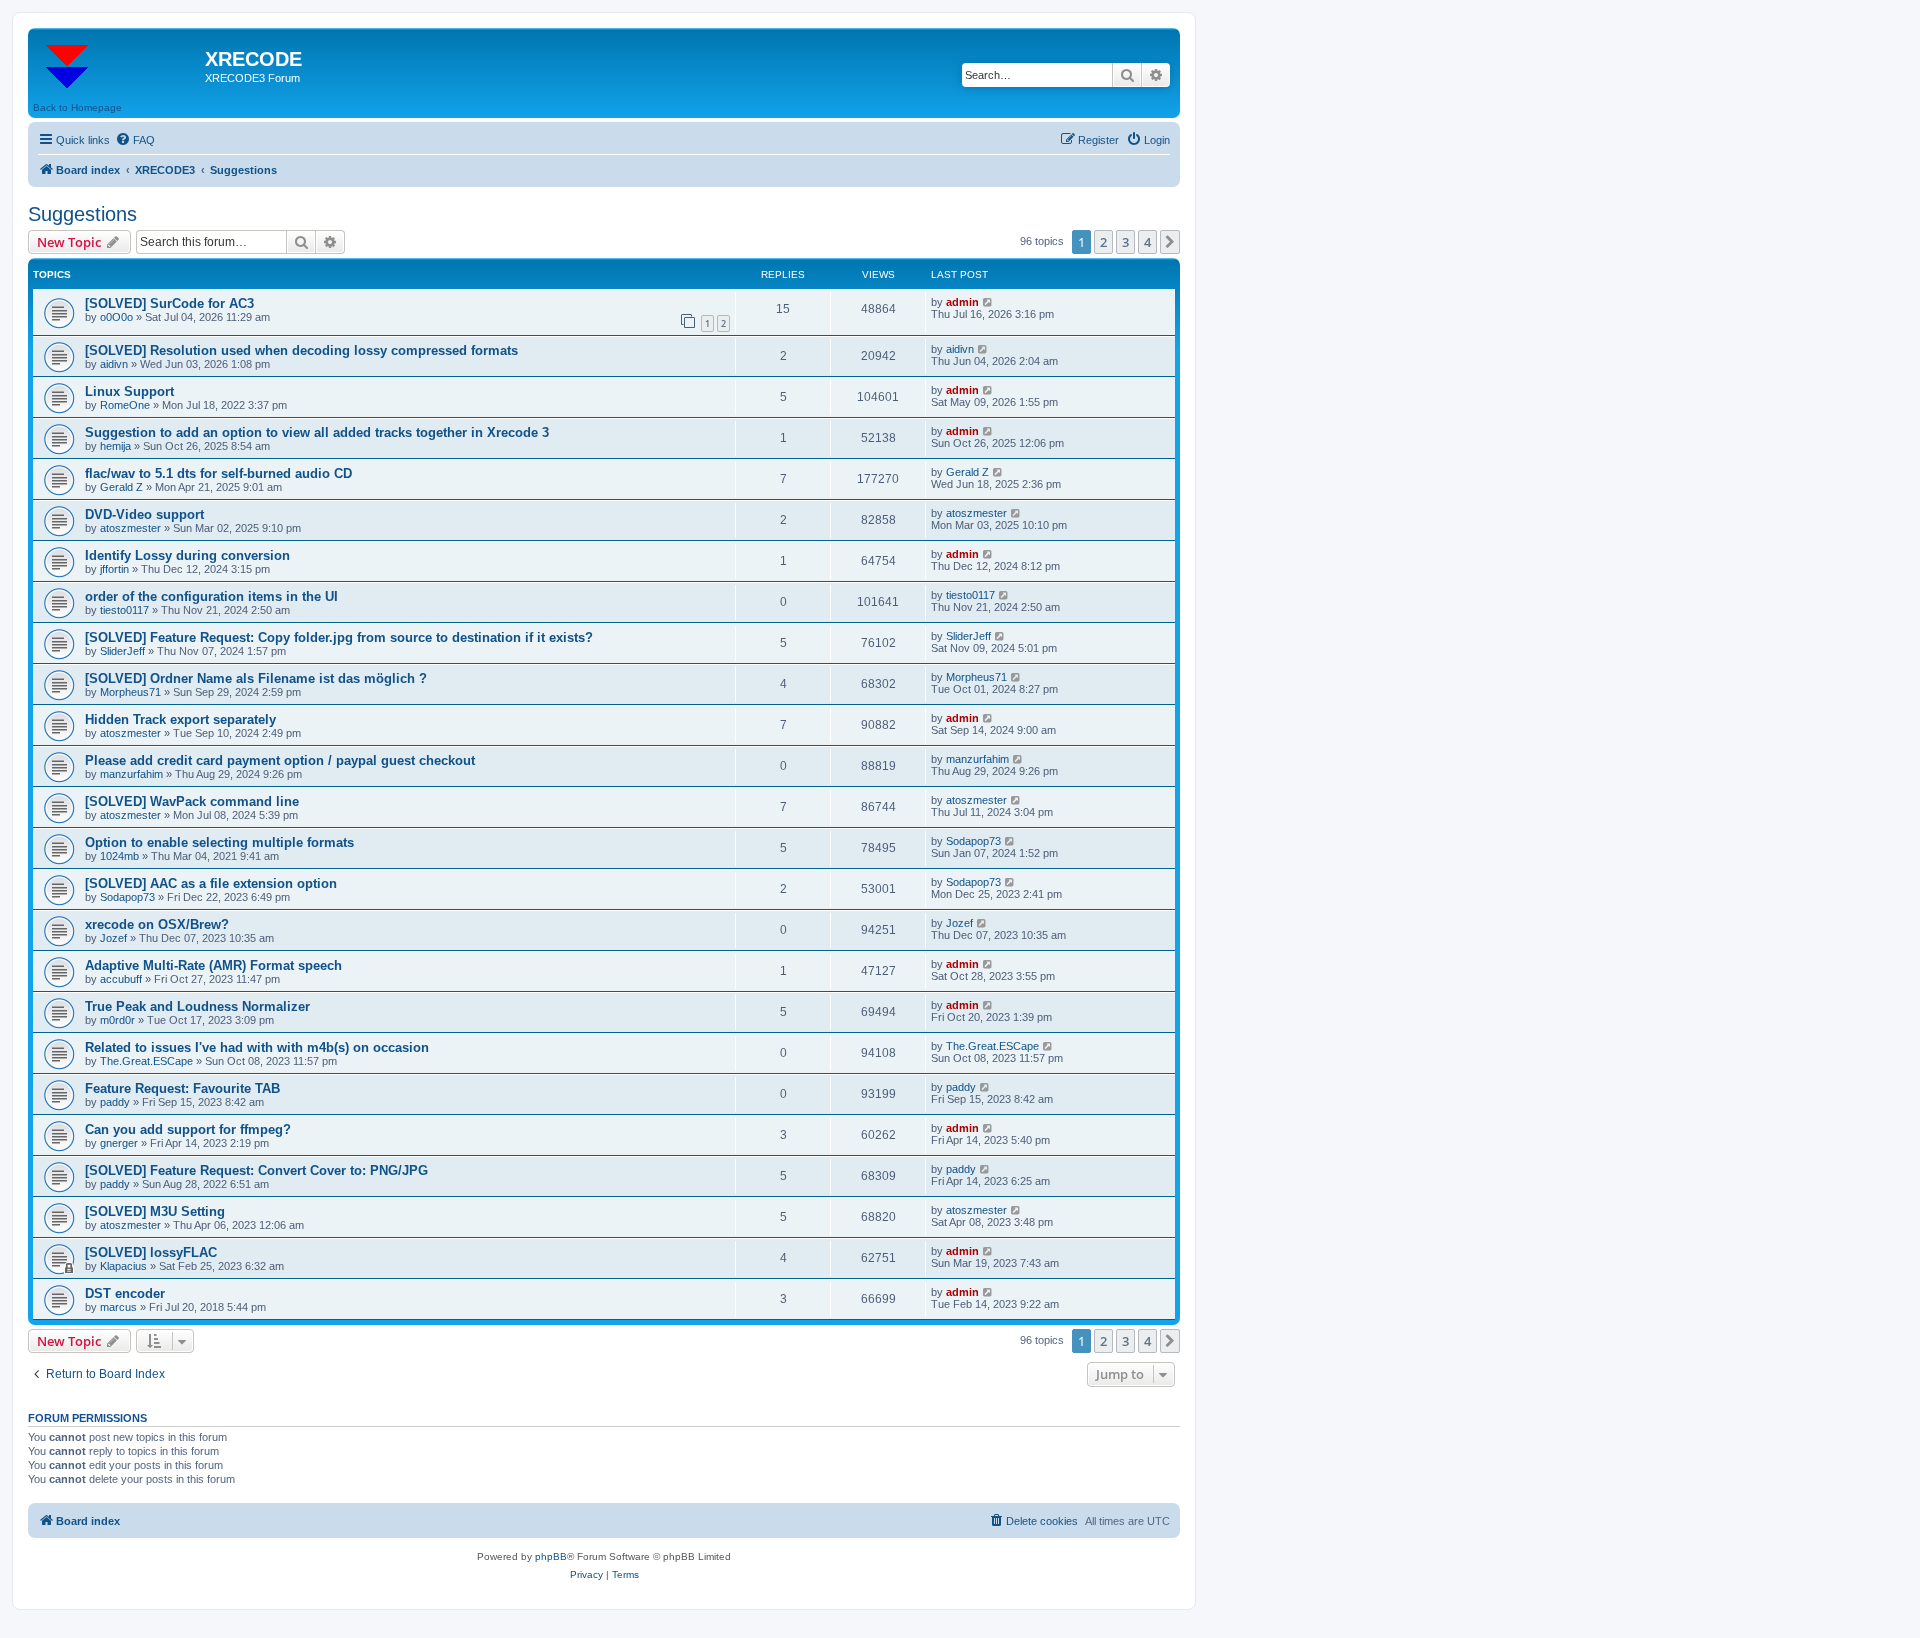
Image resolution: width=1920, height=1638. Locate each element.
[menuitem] (135, 140)
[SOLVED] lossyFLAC (151, 1252)
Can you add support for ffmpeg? (188, 1129)
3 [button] (1125, 242)
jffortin (114, 569)
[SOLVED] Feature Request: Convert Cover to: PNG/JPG (256, 1170)
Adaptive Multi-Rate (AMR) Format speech (213, 965)
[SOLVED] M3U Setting (155, 1211)
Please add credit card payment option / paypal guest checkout (280, 760)
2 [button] (1103, 242)
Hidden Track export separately (180, 719)
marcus (118, 1307)
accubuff (121, 979)
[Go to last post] (988, 302)
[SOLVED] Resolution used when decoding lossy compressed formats (301, 350)
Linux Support (129, 391)
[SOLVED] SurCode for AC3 (169, 303)
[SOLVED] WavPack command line (192, 801)
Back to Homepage (77, 107)
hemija (115, 446)
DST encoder (125, 1293)
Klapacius (123, 1266)
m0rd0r (117, 1020)
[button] (1170, 242)
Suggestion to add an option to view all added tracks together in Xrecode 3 (317, 432)
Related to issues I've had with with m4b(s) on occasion (257, 1047)
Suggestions (82, 214)
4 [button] (1147, 242)
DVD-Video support (144, 514)
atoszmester (130, 528)
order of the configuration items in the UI (211, 596)
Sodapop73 (973, 841)
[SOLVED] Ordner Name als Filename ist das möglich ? (256, 678)
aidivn (114, 364)
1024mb (119, 856)
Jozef (113, 938)
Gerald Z (121, 487)
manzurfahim (131, 774)
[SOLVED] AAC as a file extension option (211, 883)
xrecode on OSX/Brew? (157, 924)
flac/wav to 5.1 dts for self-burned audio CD (218, 473)
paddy (115, 1102)
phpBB (551, 1556)
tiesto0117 (124, 610)
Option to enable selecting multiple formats (219, 842)
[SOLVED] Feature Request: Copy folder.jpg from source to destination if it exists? (339, 637)
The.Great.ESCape (146, 1061)
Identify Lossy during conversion (187, 555)
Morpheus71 (130, 692)
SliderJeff (122, 651)
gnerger (119, 1143)
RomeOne (125, 405)
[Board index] (119, 65)
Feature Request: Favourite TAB (182, 1088)
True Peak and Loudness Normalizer (197, 1006)
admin (962, 302)
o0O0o (116, 317)
